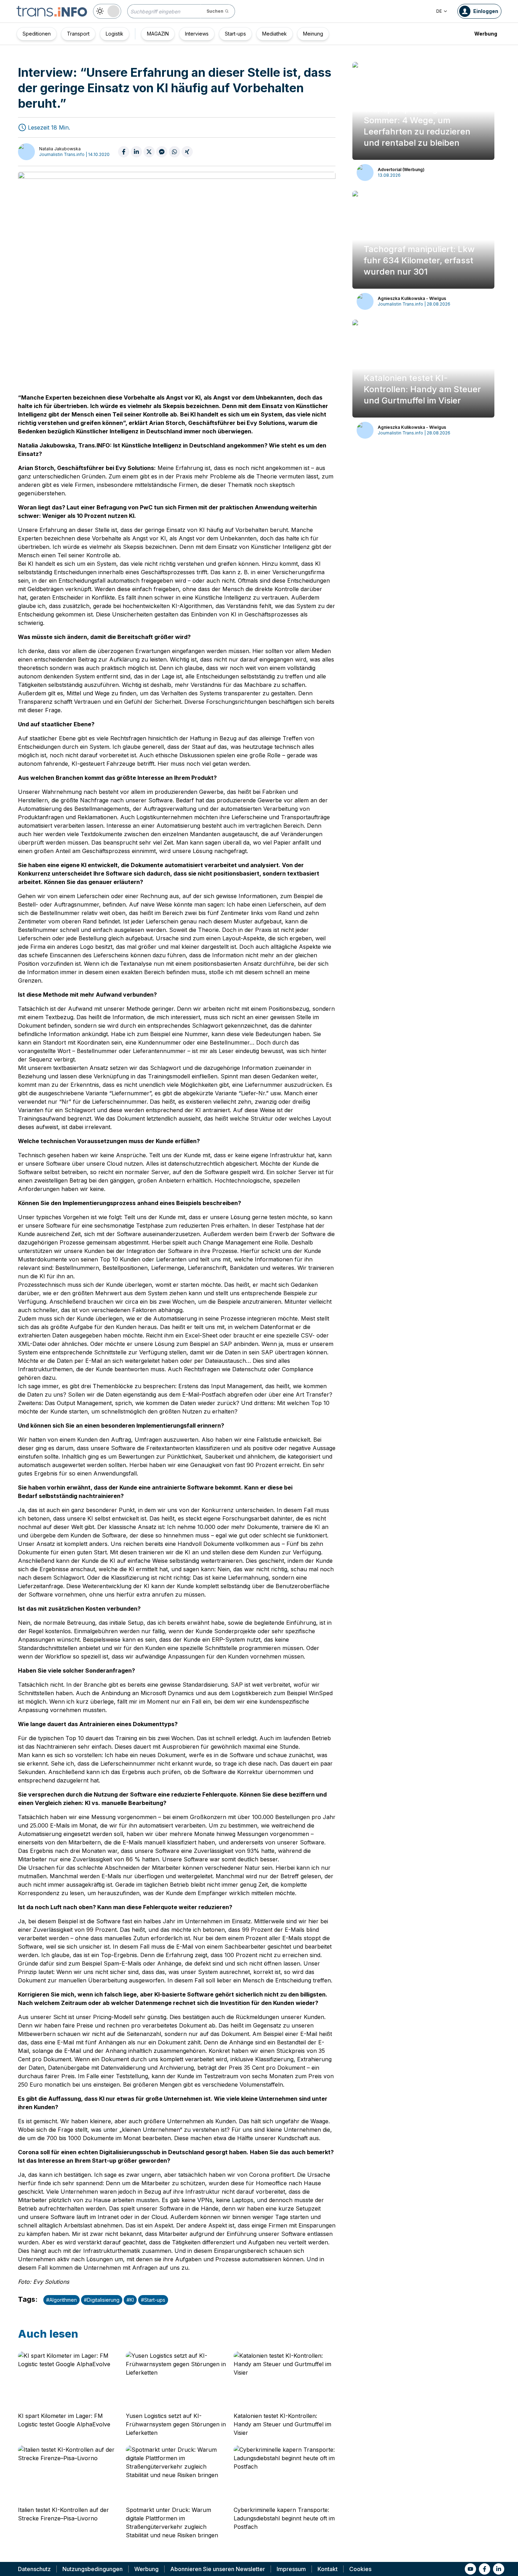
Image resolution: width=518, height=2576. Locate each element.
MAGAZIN (158, 34)
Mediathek (275, 34)
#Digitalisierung (102, 2300)
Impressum (291, 2569)
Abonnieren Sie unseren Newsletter (218, 2569)
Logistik (115, 34)
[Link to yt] (470, 2569)
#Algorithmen (61, 2300)
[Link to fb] (485, 2569)
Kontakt (328, 2569)
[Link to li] (499, 2569)
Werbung (486, 34)
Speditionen (37, 34)
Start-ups (235, 34)
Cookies (360, 2569)
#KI (130, 2300)
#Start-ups (153, 2300)
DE (439, 11)
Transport (78, 34)
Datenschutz (34, 2569)
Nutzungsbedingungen (92, 2569)
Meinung (313, 34)
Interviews (197, 34)
